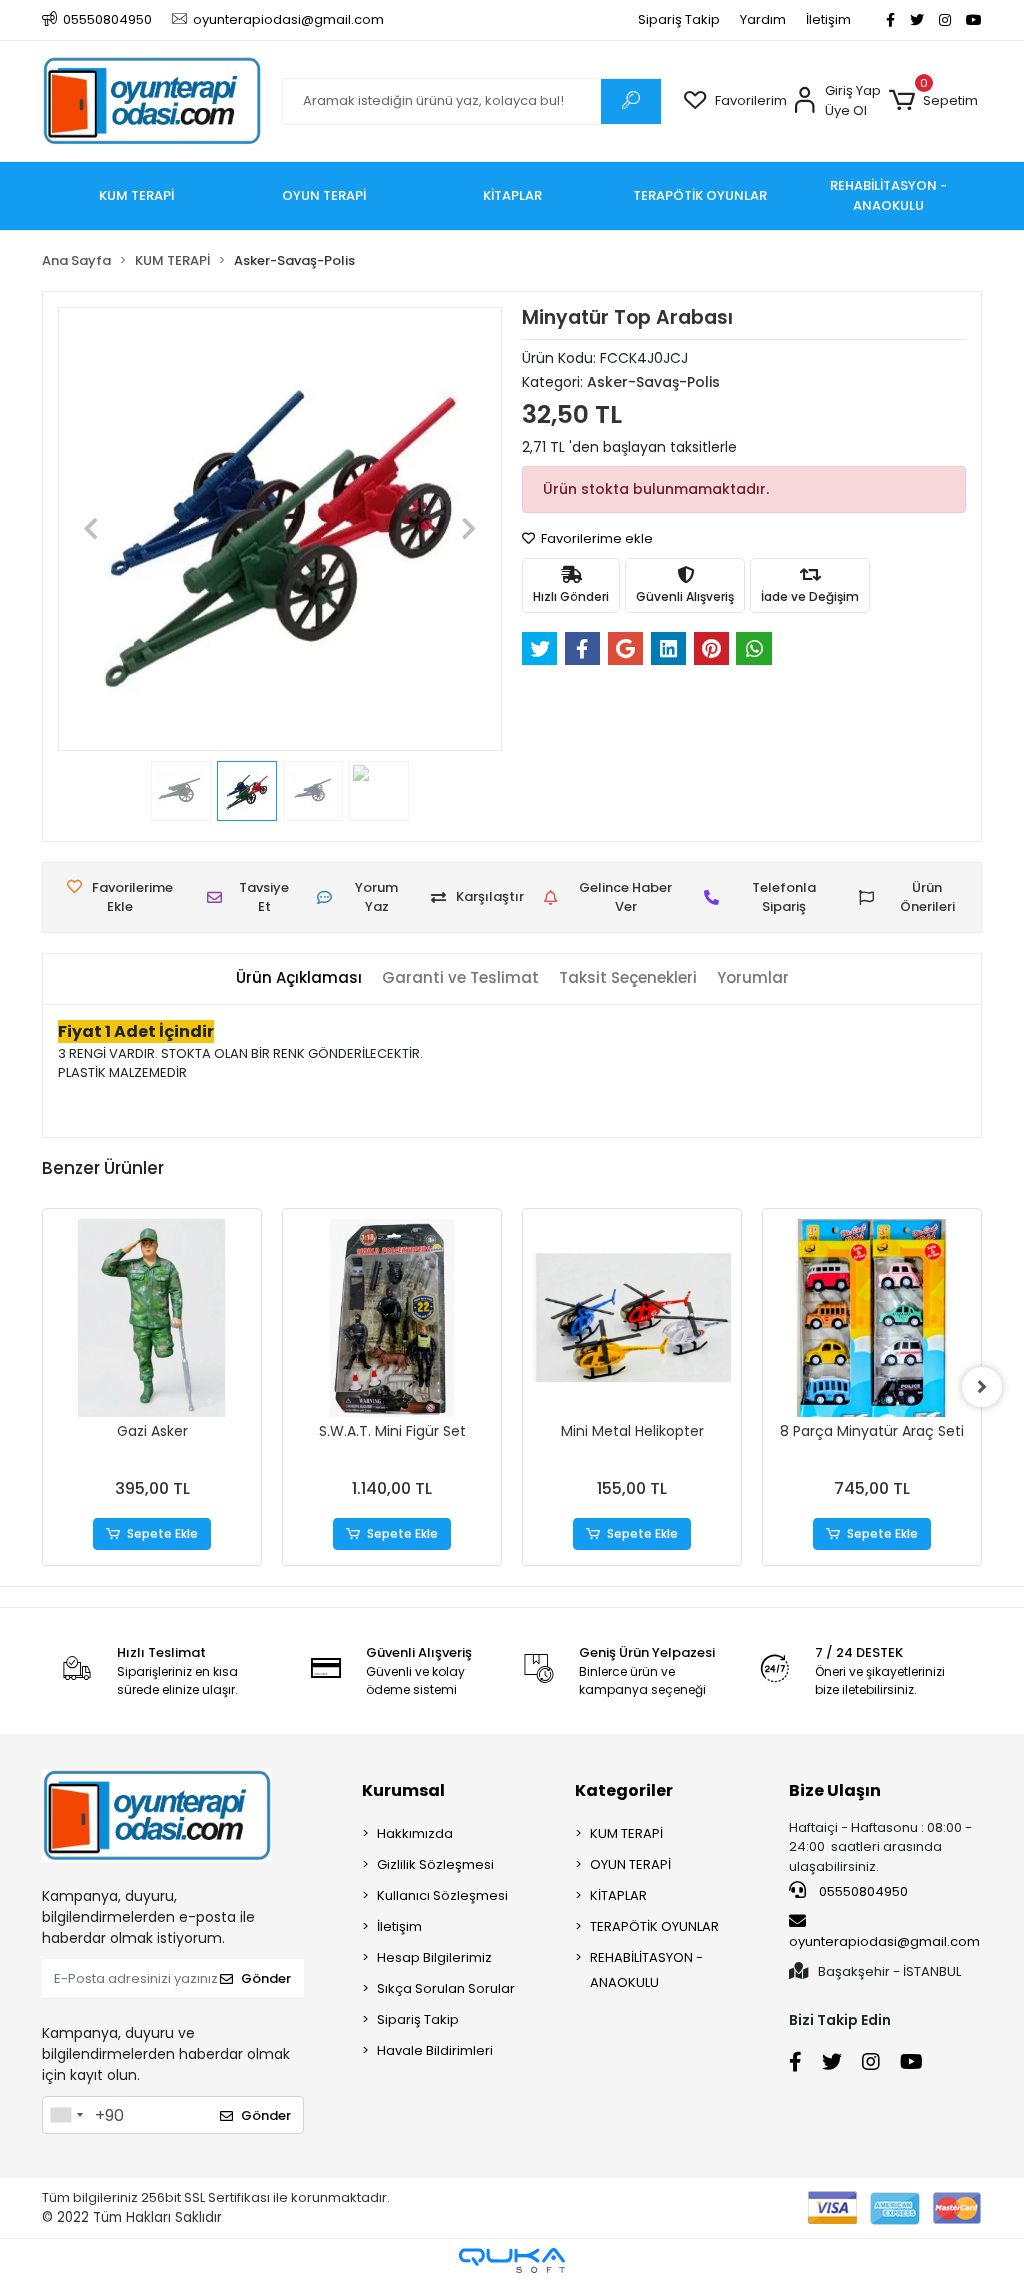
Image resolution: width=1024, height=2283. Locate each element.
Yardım (763, 19)
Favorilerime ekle (595, 538)
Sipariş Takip (679, 19)
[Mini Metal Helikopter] (632, 1318)
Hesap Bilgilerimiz (434, 1957)
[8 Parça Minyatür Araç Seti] (872, 1318)
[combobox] (66, 2115)
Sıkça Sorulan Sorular (446, 1988)
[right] (982, 1387)
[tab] (299, 978)
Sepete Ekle (162, 1533)
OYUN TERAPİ (630, 1864)
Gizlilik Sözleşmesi (435, 1864)
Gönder (266, 1978)
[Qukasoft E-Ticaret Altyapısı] (512, 2260)
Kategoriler (624, 1790)
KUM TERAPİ (626, 1833)
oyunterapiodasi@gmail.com (884, 1941)
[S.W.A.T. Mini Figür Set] (392, 1318)
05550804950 (862, 1891)
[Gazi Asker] (152, 1318)
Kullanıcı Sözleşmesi (442, 1895)
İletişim (828, 19)
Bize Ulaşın (835, 1790)
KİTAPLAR (618, 1895)
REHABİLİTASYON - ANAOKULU (646, 1970)
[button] (933, 101)
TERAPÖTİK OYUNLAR (654, 1926)
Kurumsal (403, 1790)
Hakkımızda (415, 1833)
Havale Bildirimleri (435, 2050)
